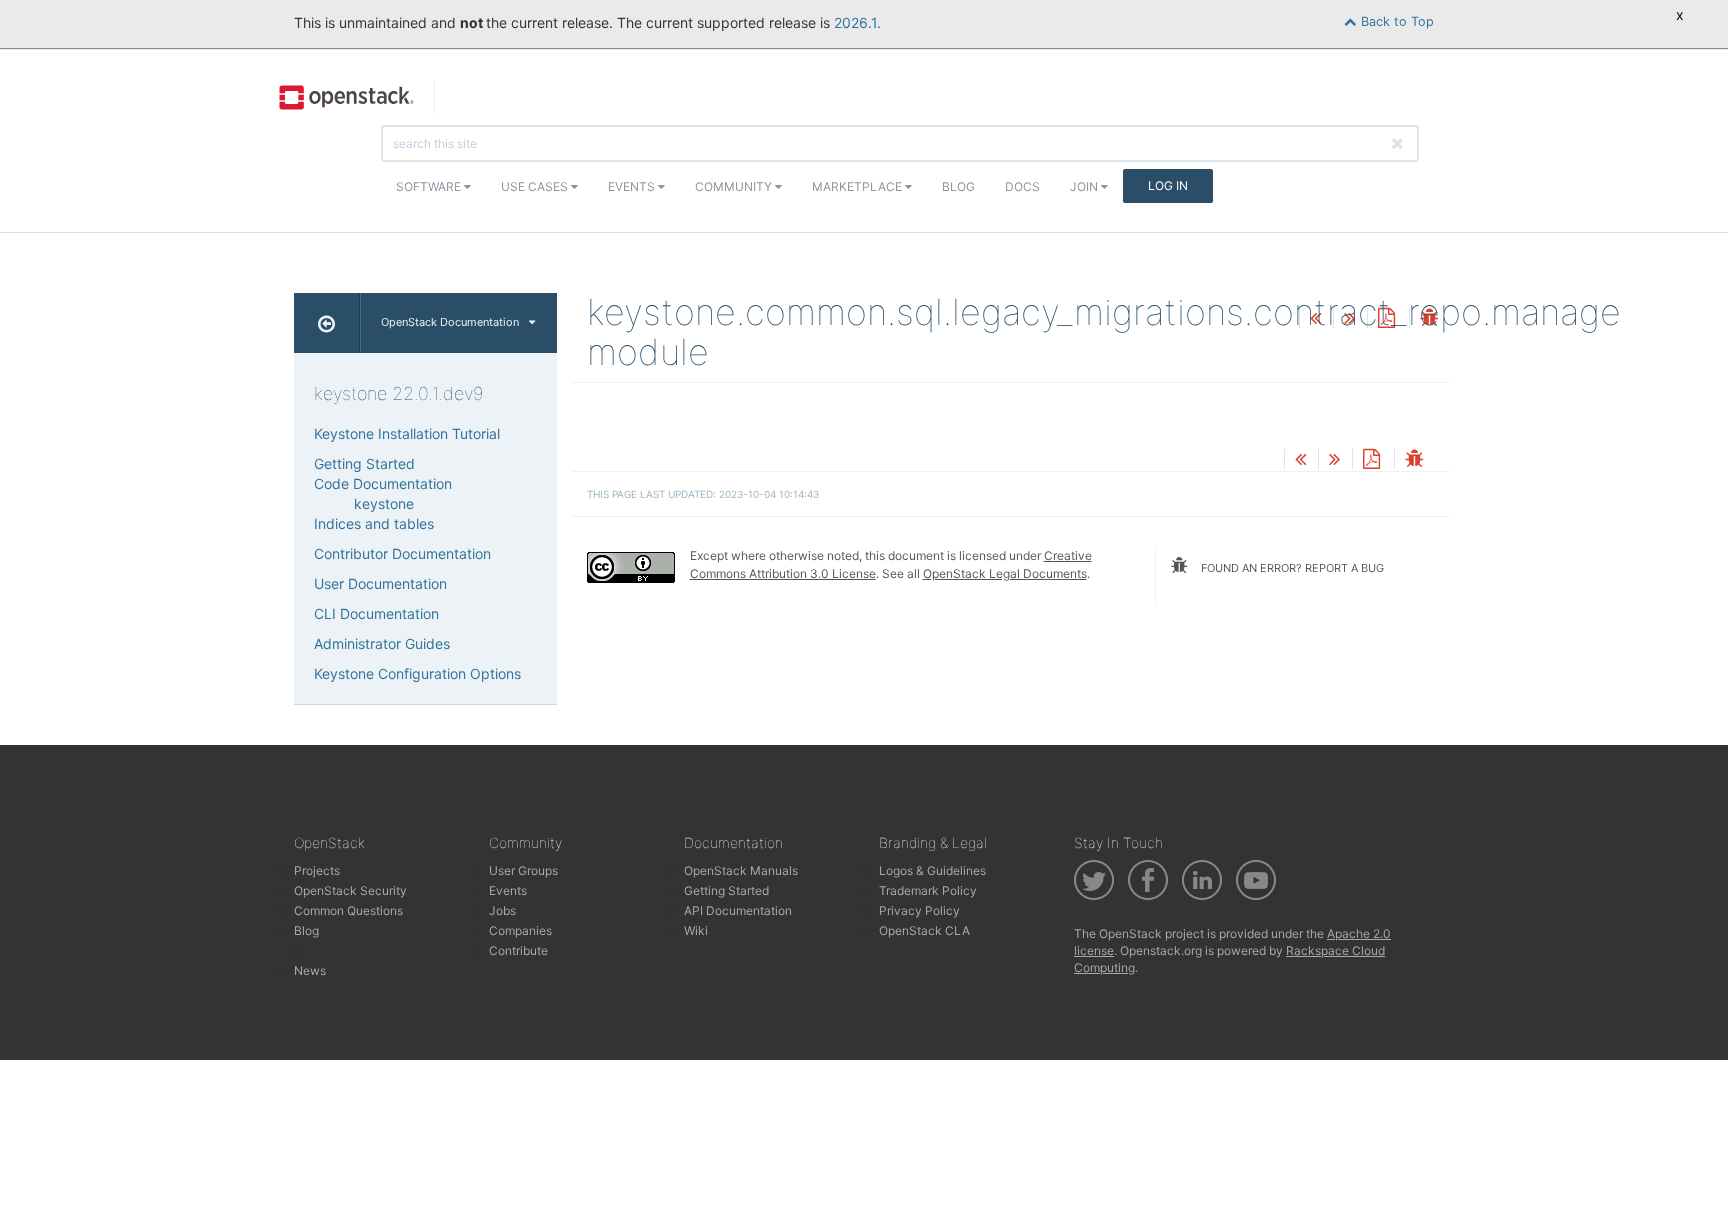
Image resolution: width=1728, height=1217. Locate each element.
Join (1085, 186)
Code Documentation (383, 483)
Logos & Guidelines (932, 870)
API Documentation (738, 910)
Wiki (696, 930)
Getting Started (364, 463)
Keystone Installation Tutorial (407, 433)
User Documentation (380, 583)
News (310, 970)
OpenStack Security (350, 890)
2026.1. (857, 22)
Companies (520, 930)
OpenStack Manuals (741, 870)
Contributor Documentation (402, 553)
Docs (1022, 186)
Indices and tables (374, 523)
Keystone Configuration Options (417, 673)
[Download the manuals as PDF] (1386, 319)
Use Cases (536, 186)
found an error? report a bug (1291, 568)
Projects (317, 870)
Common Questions (348, 910)
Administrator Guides (382, 643)
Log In (1168, 185)
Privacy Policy (919, 910)
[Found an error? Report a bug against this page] (1429, 319)
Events (633, 186)
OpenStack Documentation (450, 322)
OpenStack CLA (924, 930)
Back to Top (1395, 21)
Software (430, 186)
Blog (958, 186)
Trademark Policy (928, 890)
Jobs (502, 910)
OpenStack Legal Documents (1005, 573)
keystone (384, 503)
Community (735, 186)
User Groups (523, 870)
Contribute (518, 950)
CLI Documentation (376, 613)
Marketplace (858, 186)
